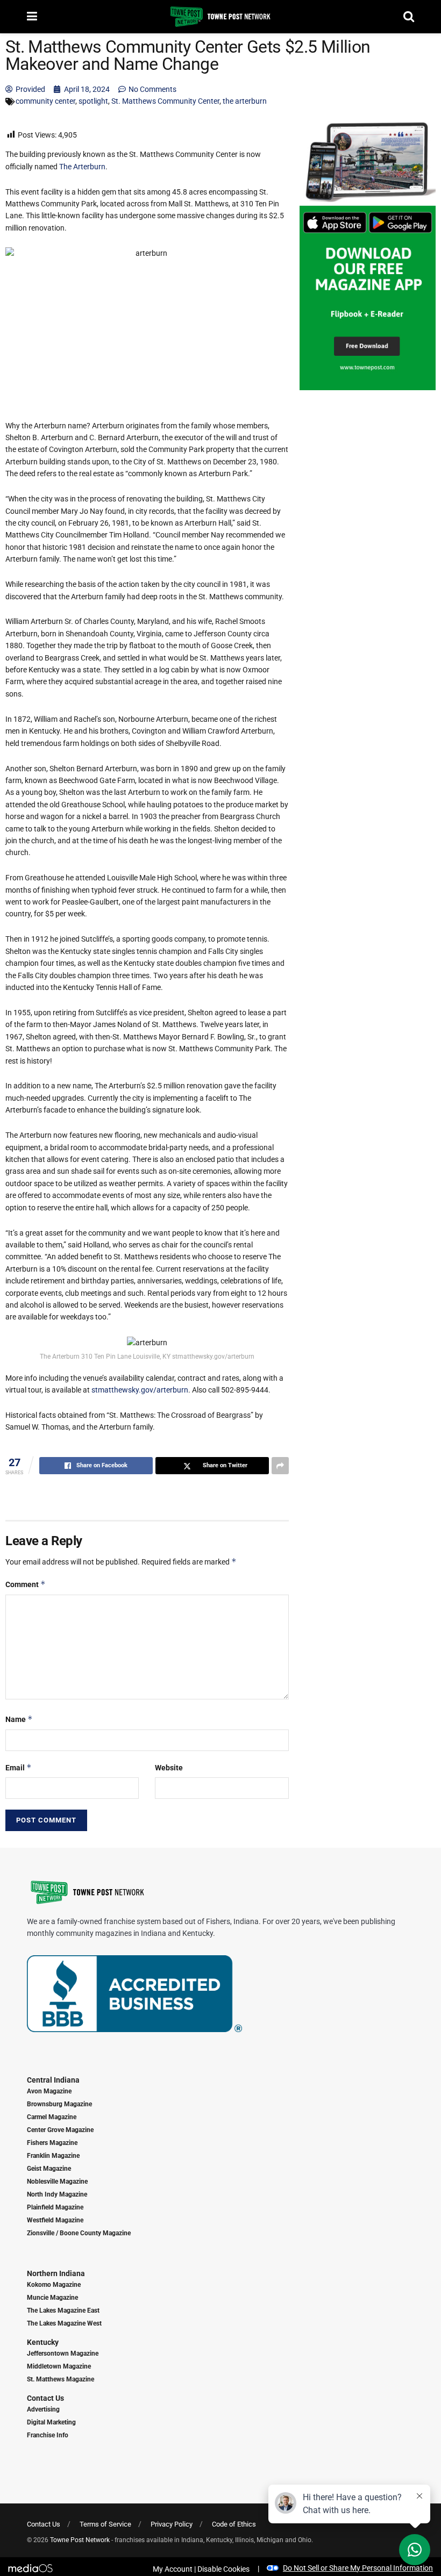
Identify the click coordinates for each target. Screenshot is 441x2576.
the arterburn (245, 101)
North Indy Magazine (57, 2194)
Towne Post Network (80, 2540)
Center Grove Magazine (60, 2130)
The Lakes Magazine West (64, 2323)
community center (45, 101)
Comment (26, 1584)
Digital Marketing (51, 2422)
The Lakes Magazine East (63, 2310)
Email (19, 1767)
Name (19, 1719)
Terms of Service (105, 2524)
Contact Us (45, 2398)
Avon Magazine (49, 2091)
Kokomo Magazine (54, 2285)
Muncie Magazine (52, 2298)
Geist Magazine (49, 2169)
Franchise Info (48, 2435)
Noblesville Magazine (57, 2182)
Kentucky (43, 2342)
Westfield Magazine (55, 2220)
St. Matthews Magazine (61, 2379)
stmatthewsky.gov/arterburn (140, 1390)
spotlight (93, 101)
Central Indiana (53, 2080)
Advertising (43, 2409)
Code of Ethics (234, 2524)
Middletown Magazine (59, 2366)
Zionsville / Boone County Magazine (79, 2233)
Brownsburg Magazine (59, 2104)
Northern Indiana (56, 2273)
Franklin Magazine (53, 2156)
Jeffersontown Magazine (63, 2353)
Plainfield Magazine (55, 2207)
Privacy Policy (172, 2524)
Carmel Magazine (52, 2117)
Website (169, 1768)
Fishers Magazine (52, 2143)
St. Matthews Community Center (165, 101)
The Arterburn (82, 167)
